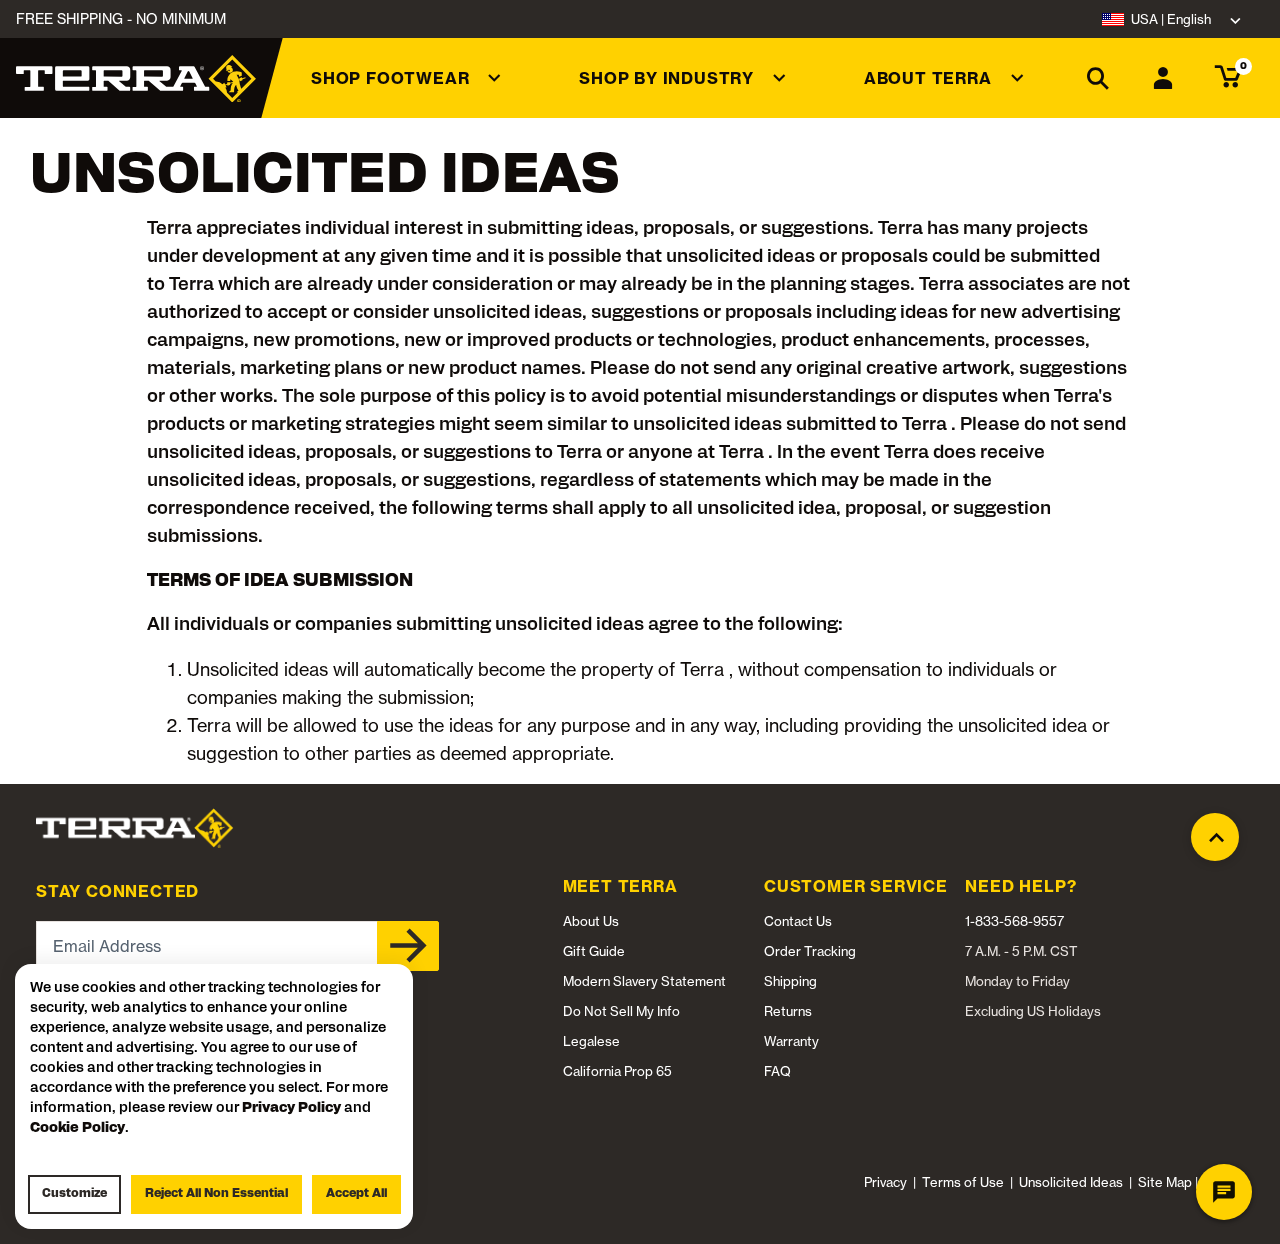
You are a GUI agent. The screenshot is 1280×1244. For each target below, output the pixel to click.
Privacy (885, 1182)
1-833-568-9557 (1014, 921)
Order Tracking (810, 951)
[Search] (1098, 78)
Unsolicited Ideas (1071, 1182)
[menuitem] (406, 78)
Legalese (591, 1041)
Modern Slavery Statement (644, 981)
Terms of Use (963, 1182)
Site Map (1165, 1182)
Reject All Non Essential (216, 1194)
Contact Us (798, 921)
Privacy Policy (291, 1108)
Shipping (790, 981)
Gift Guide (594, 951)
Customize (74, 1194)
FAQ (777, 1071)
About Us (591, 921)
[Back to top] (1215, 828)
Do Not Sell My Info (621, 1011)
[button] (406, 78)
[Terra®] (136, 78)
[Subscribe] (408, 946)
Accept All (356, 1194)
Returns (788, 1011)
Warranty (791, 1041)
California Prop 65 (617, 1071)
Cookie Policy (77, 1128)
